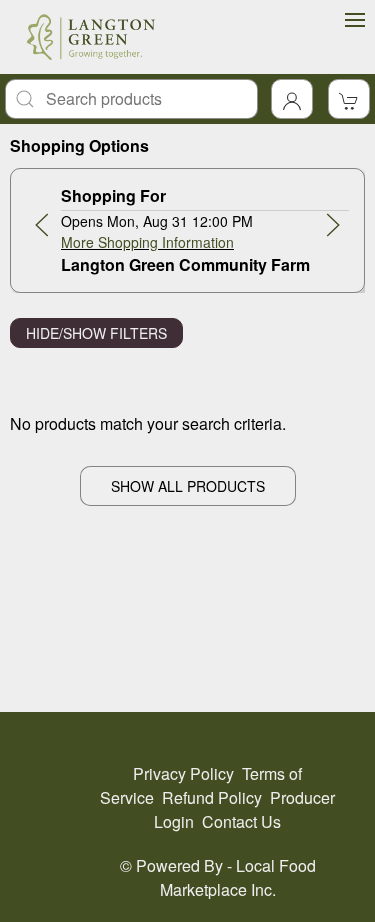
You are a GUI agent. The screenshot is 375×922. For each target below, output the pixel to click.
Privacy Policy (183, 773)
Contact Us (241, 821)
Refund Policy (212, 797)
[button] (42, 225)
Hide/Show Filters (96, 333)
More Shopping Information (147, 242)
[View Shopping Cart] (349, 99)
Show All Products (188, 486)
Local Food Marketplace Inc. (238, 877)
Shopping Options (79, 145)
